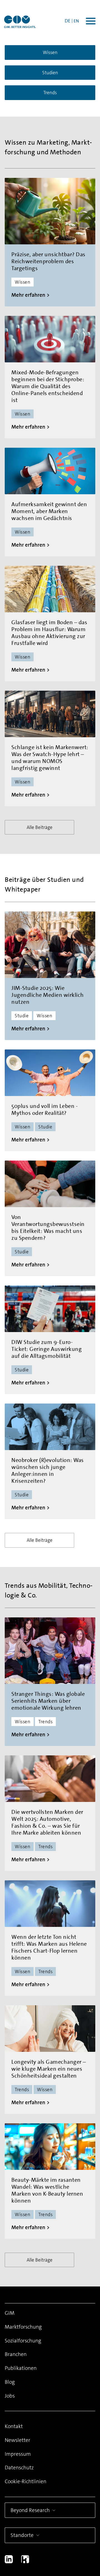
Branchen (16, 2354)
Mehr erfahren (28, 295)
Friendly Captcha (79, 2487)
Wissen (50, 52)
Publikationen (21, 2368)
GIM (10, 2313)
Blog (10, 2382)
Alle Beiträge (40, 827)
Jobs (10, 2396)
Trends (50, 93)
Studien (50, 73)
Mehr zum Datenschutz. (36, 2517)
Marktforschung (23, 2327)
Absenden (43, 2536)
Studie (22, 1016)
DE (68, 21)
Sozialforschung (23, 2341)
